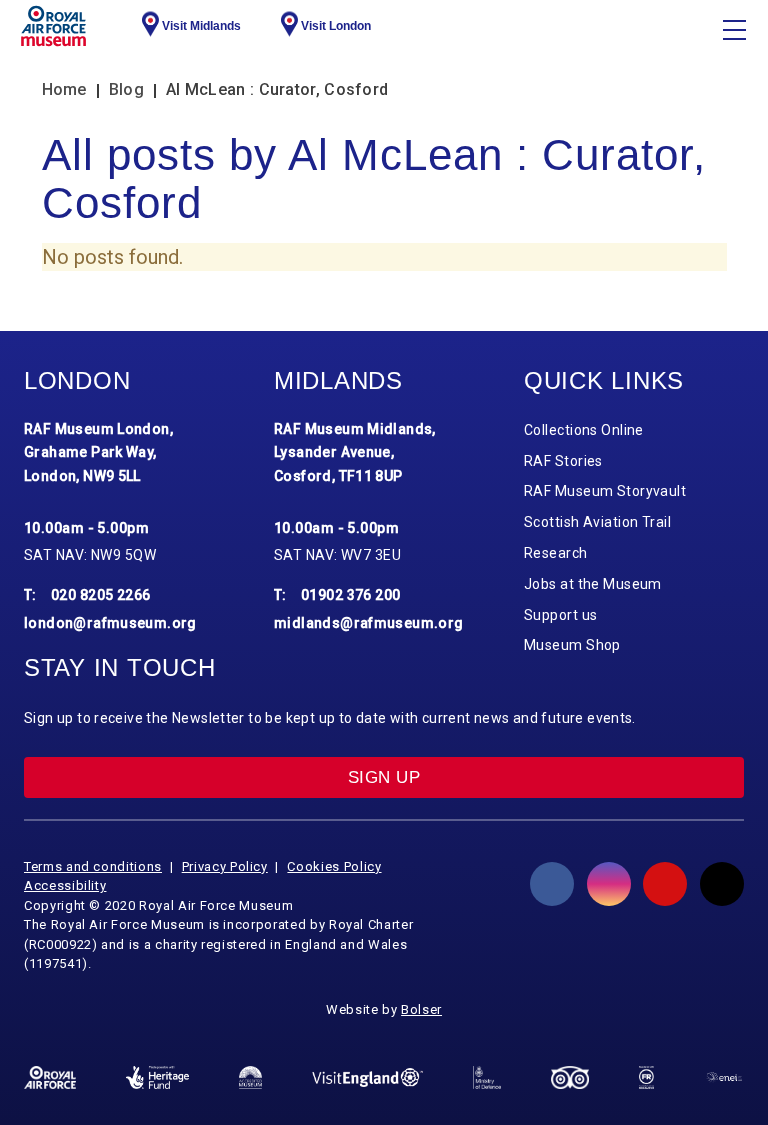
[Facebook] (552, 884)
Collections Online (584, 430)
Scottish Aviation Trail (597, 522)
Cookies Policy (334, 866)
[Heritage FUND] (157, 1077)
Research (556, 553)
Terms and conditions (93, 866)
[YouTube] (665, 884)
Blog (126, 89)
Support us (560, 615)
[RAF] (50, 1077)
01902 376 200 (351, 595)
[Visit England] (367, 1077)
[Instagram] (609, 884)
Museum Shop (572, 645)
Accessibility (65, 885)
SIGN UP (384, 777)
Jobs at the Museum (593, 584)
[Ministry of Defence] (487, 1077)
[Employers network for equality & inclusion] (724, 1078)
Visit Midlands (201, 26)
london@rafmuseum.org (110, 623)
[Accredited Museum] (250, 1077)
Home (64, 89)
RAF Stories (563, 461)
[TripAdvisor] (570, 1077)
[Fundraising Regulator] (646, 1077)
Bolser (421, 1009)
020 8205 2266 (101, 595)
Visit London (336, 26)
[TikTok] (722, 884)
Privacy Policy (225, 866)
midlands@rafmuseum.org (369, 623)
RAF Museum (53, 26)
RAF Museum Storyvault (605, 491)
